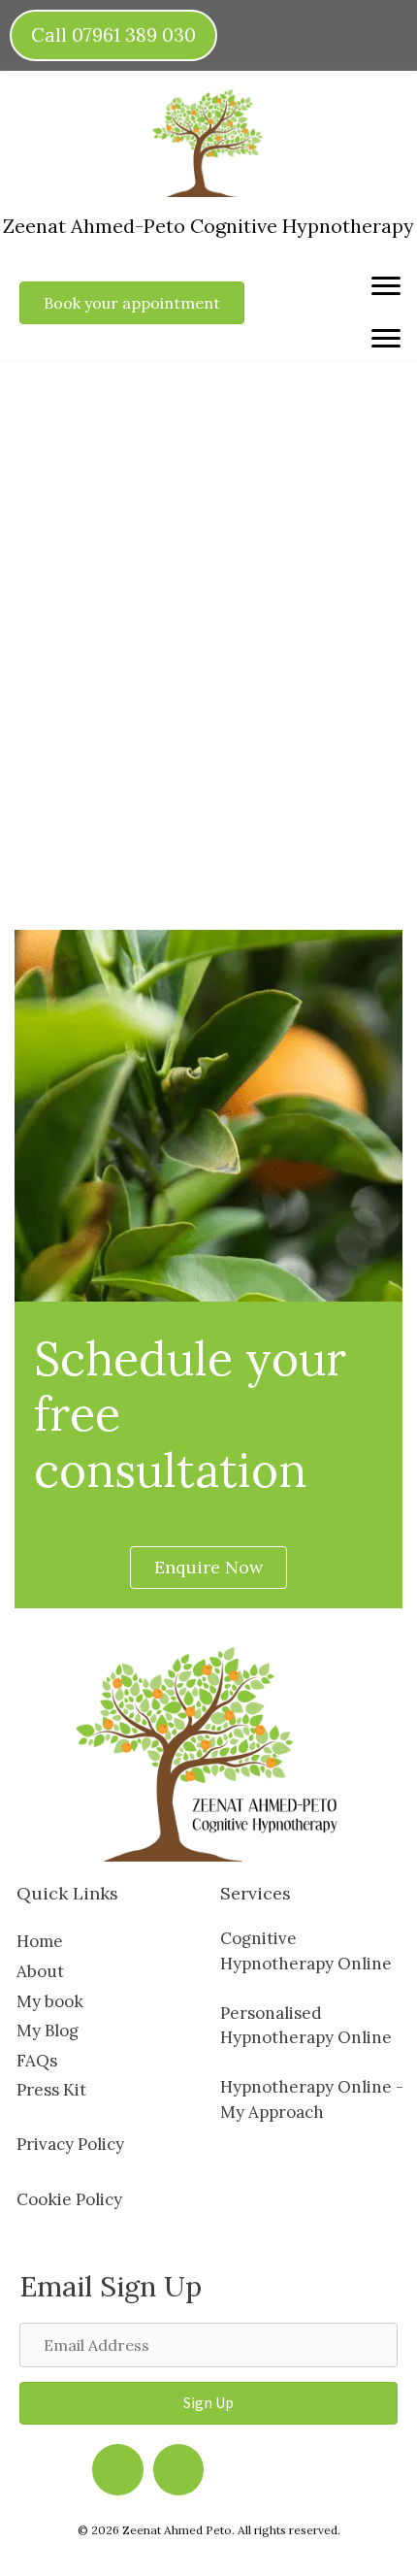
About (40, 1971)
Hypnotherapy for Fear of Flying (171, 497)
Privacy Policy (70, 2144)
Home (40, 1941)
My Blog (48, 2031)
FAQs (37, 2061)
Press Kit (51, 2090)
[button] (208, 2403)
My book (50, 2001)
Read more (91, 829)
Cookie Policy (69, 2199)
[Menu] (386, 286)
